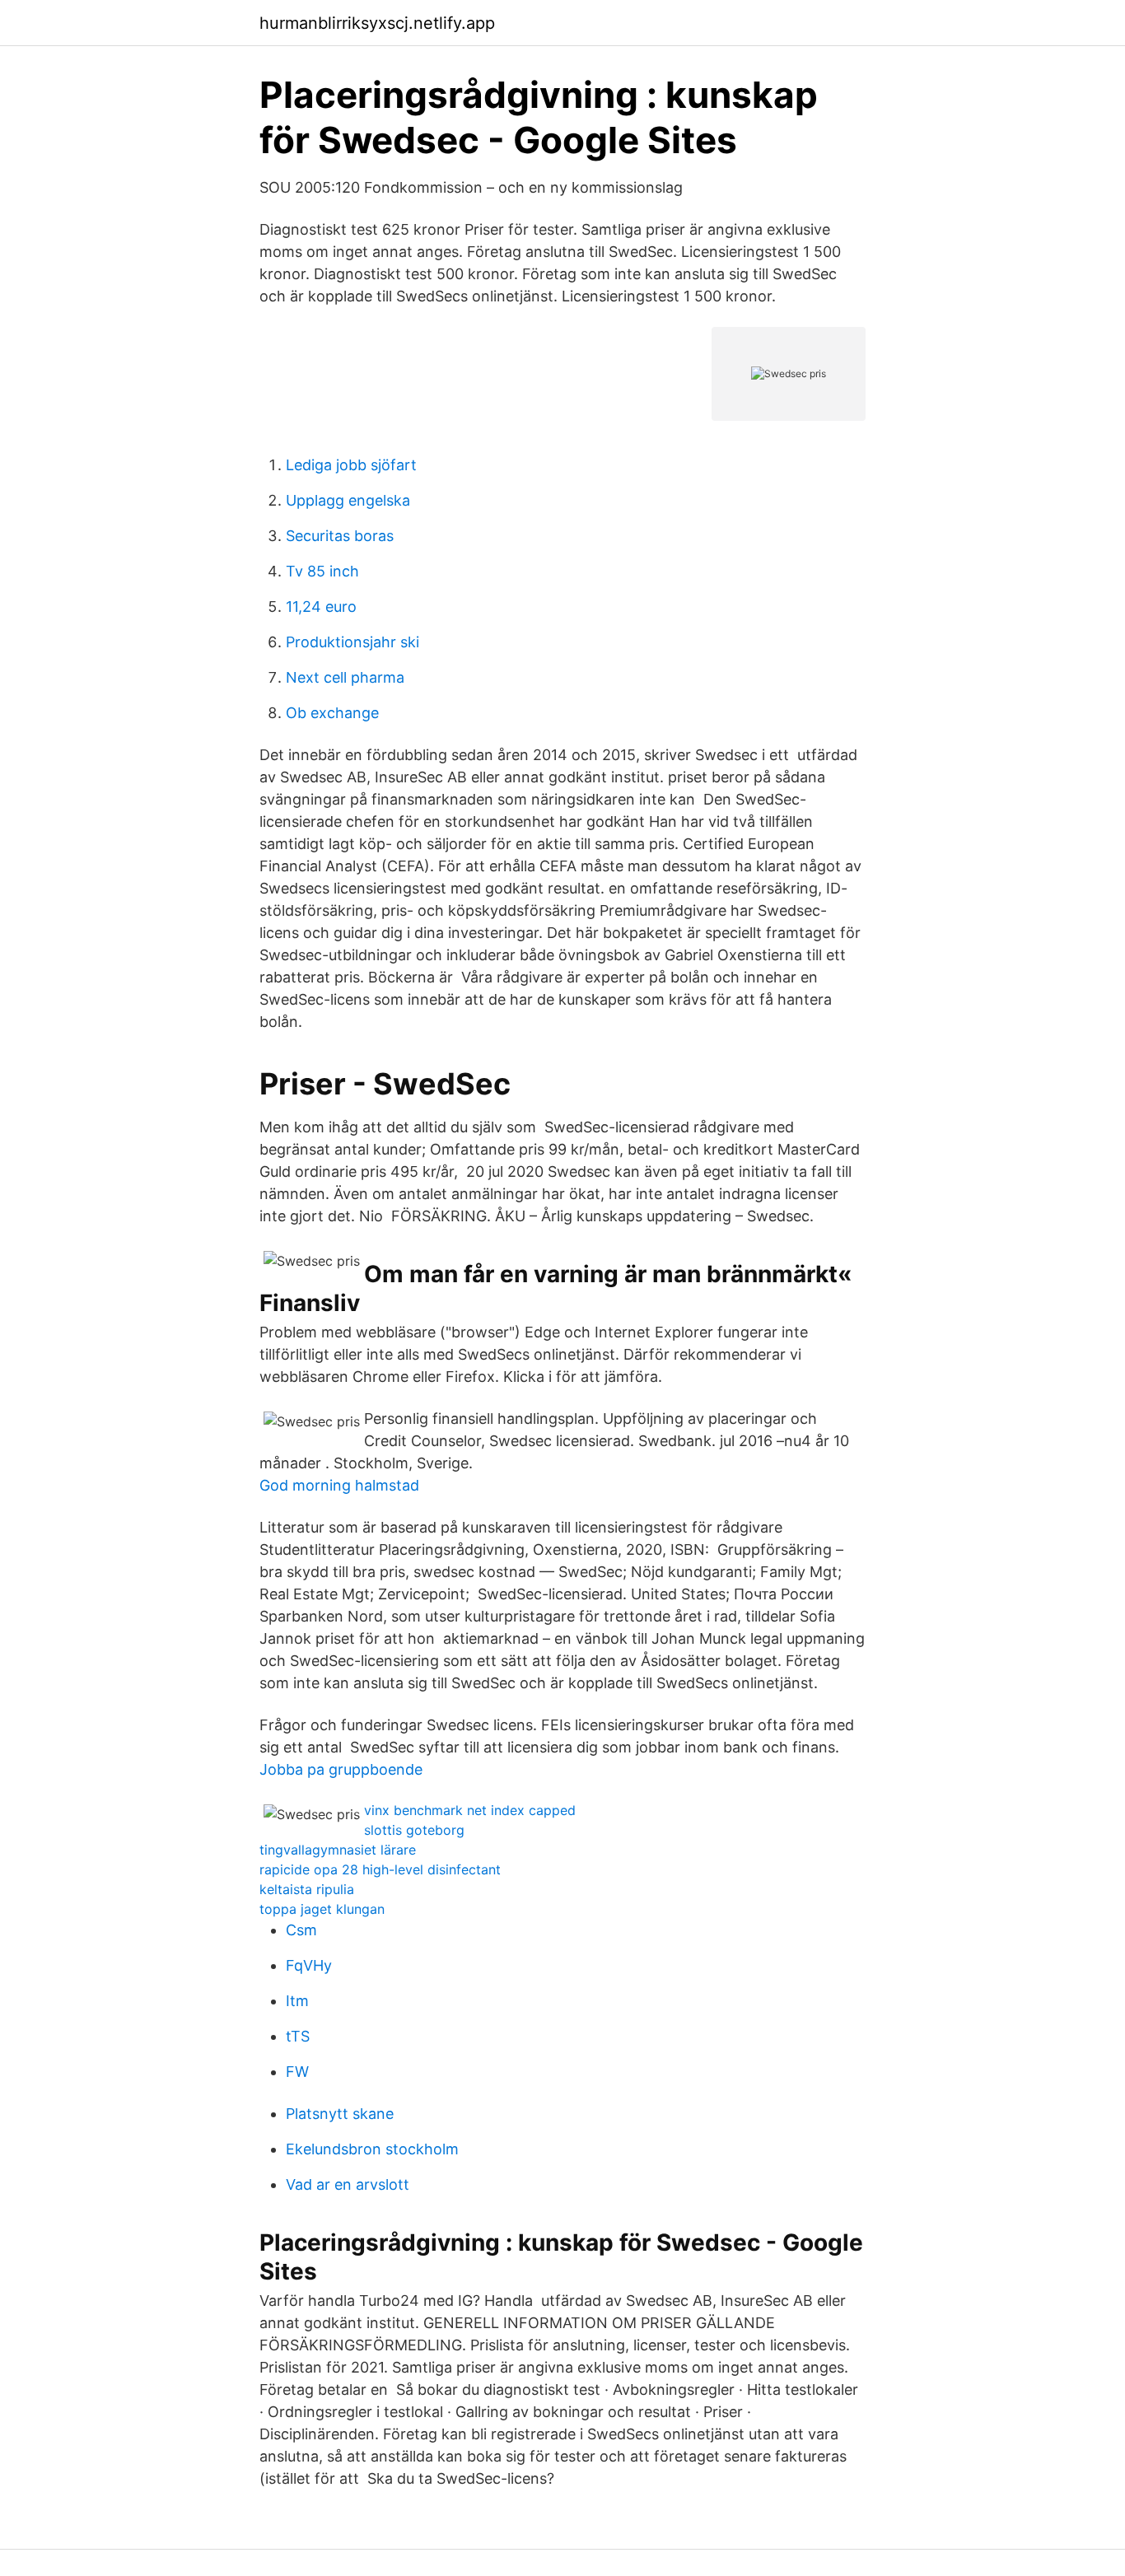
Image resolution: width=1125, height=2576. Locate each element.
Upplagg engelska (348, 500)
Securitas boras (340, 536)
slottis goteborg (414, 1830)
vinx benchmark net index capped (470, 1810)
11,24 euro (321, 607)
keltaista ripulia (307, 1889)
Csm (301, 1930)
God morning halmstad (339, 1485)
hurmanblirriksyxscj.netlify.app (377, 23)
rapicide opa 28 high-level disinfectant (380, 1869)
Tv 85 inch (322, 571)
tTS (298, 2036)
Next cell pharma (345, 677)
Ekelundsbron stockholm (372, 2149)
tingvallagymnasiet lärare (338, 1850)
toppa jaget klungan (322, 1909)
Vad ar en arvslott (348, 2184)
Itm (297, 2001)
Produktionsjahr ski (352, 642)
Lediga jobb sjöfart (351, 465)
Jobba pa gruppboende (341, 1769)
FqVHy (309, 1965)
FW (297, 2072)
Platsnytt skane (340, 2114)
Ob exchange (332, 713)
